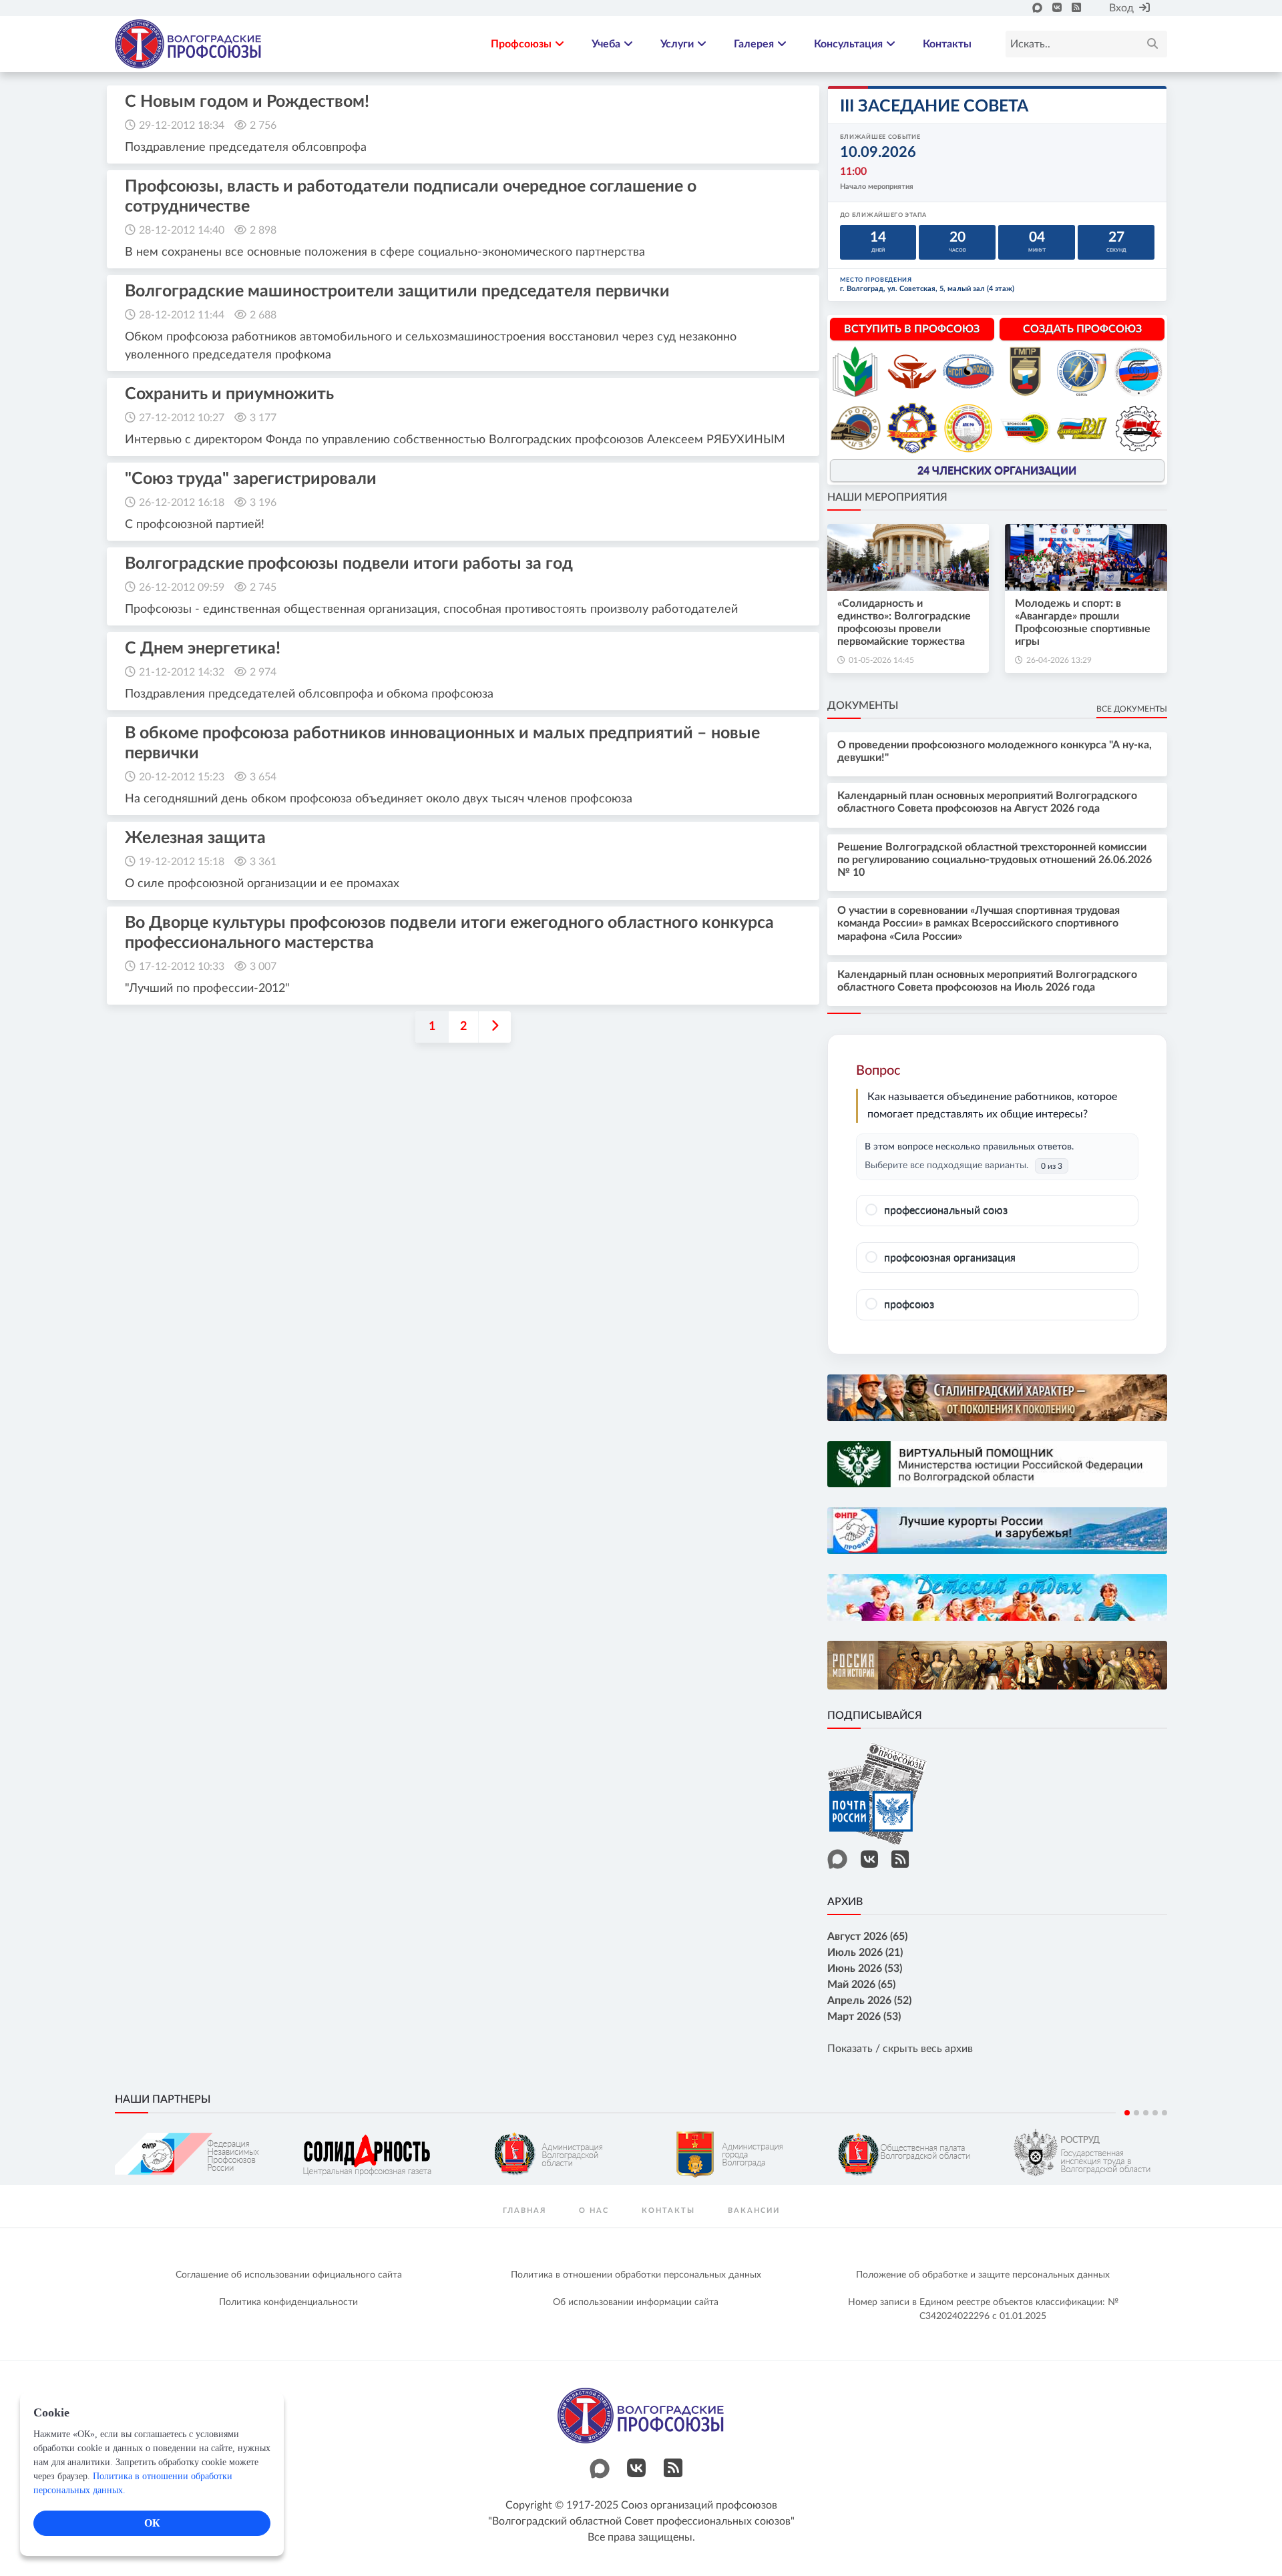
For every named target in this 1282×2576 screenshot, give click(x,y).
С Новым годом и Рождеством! (247, 102)
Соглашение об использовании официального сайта (289, 2275)
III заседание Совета (934, 106)
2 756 (263, 125)
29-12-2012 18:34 (182, 125)
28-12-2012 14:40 (182, 230)
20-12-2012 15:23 (182, 777)
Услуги (677, 44)
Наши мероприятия (887, 497)
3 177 (263, 418)
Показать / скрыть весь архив (900, 2049)
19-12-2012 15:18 (182, 862)
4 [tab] (1155, 2113)
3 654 (263, 777)
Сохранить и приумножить (229, 394)
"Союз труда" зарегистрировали (251, 479)
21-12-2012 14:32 (182, 672)
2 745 (263, 587)
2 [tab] (1136, 2113)
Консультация (848, 44)
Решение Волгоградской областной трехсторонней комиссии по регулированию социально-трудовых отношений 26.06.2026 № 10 (995, 860)
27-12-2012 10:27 (182, 418)
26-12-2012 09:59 (182, 587)
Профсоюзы (521, 44)
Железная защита (195, 838)
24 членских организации (997, 471)
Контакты (947, 44)
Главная (524, 2211)
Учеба (606, 44)
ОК (152, 2523)
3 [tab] (1146, 2113)
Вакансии (754, 2211)
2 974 (263, 672)
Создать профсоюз (1082, 329)
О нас (594, 2211)
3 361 (263, 862)
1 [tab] (1127, 2113)
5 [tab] (1164, 2113)
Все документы (1132, 709)
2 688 (263, 315)
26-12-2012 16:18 (182, 503)
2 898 (263, 230)
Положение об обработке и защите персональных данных (983, 2275)
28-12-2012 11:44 (182, 315)
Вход (1121, 8)
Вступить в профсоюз (912, 329)
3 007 (263, 967)
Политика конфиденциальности (288, 2302)
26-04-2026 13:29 (1059, 660)
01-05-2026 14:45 (881, 660)
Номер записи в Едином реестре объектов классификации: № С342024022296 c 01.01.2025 (983, 2309)
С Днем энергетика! (203, 649)
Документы (863, 706)
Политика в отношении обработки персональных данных (636, 2275)
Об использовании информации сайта (636, 2302)
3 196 (263, 503)
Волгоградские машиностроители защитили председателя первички (397, 291)
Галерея (754, 44)
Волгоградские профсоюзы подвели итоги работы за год (349, 564)
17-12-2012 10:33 (182, 967)
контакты (668, 2211)
